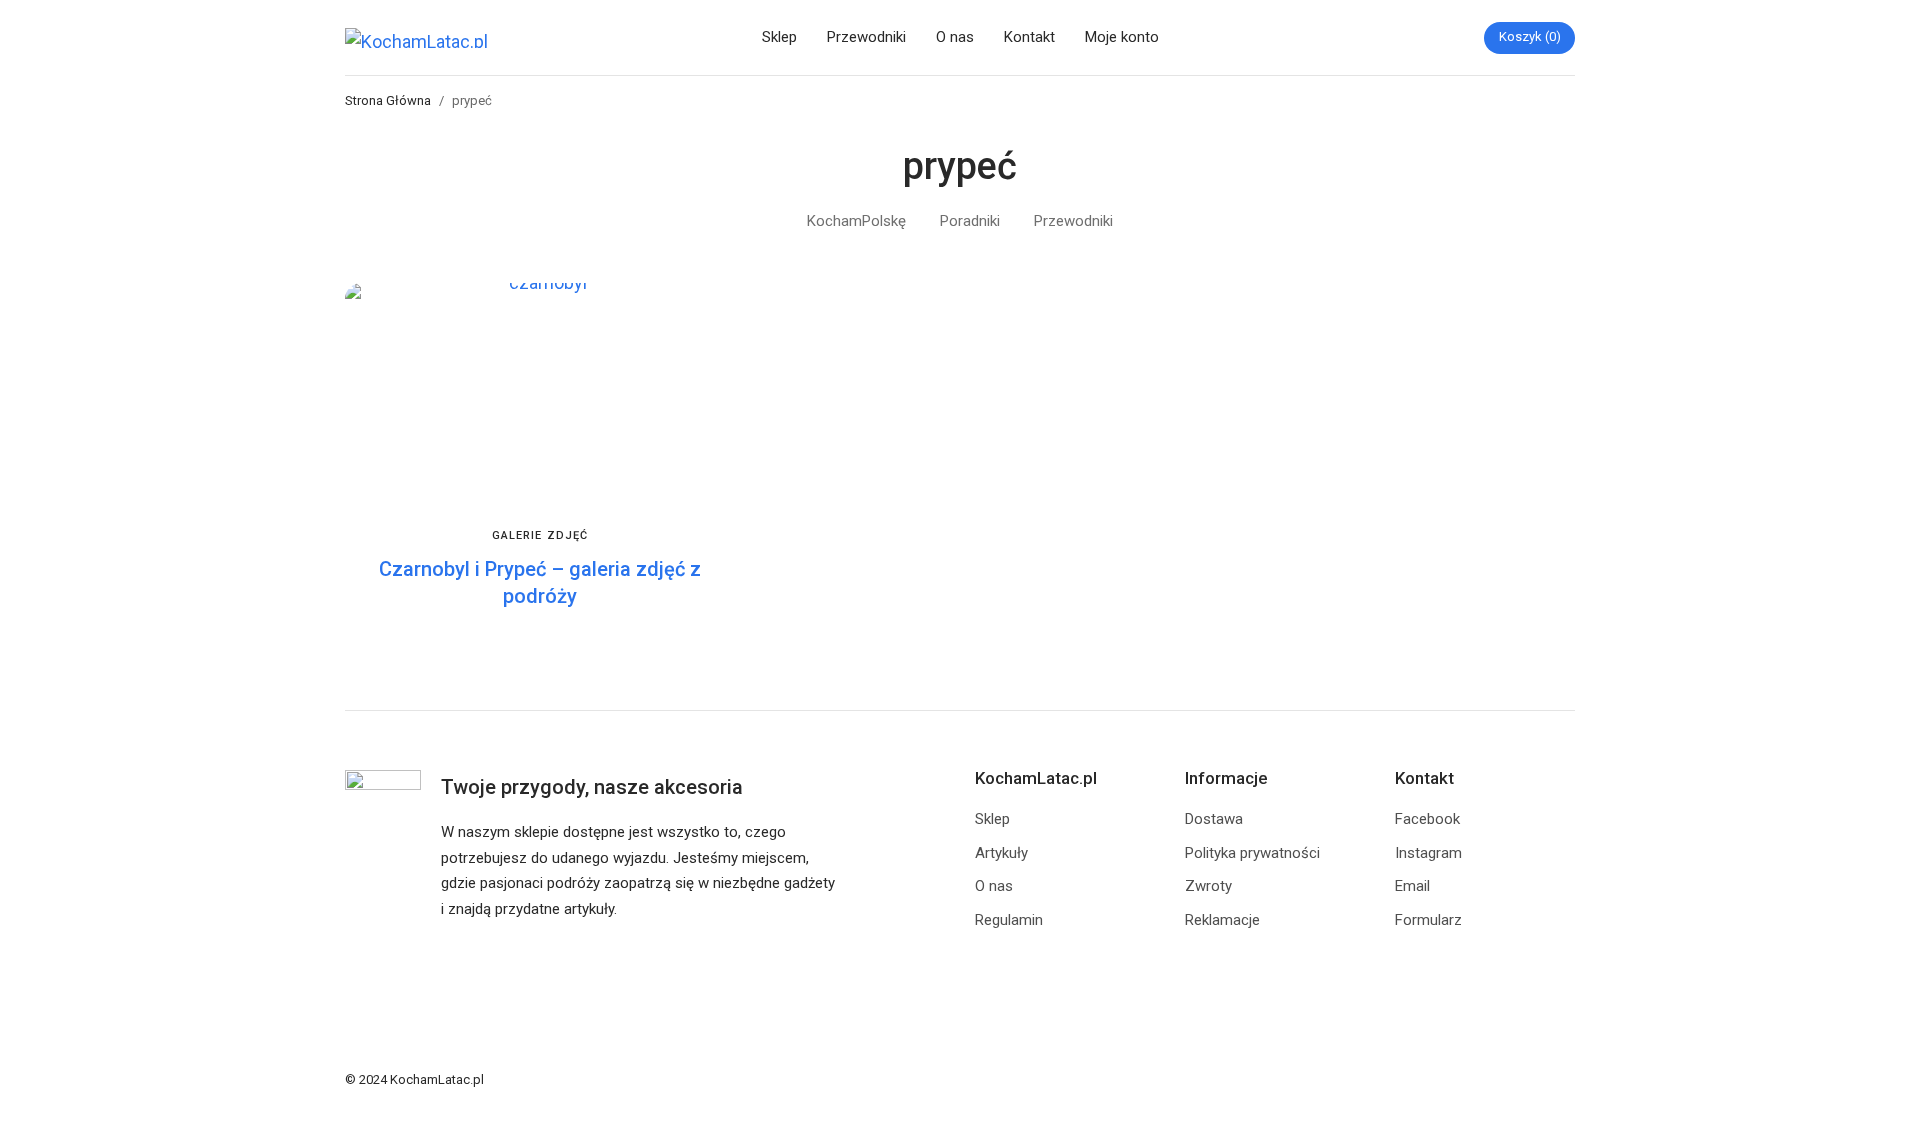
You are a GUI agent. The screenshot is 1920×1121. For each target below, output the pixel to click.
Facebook (1427, 819)
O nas (955, 37)
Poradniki (970, 221)
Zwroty (1208, 886)
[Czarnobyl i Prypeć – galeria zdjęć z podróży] (540, 392)
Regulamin (1009, 920)
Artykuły (1001, 853)
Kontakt (1029, 37)
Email (1412, 886)
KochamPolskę (856, 221)
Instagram (1428, 853)
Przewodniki (866, 37)
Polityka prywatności (1252, 853)
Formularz (1428, 920)
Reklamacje (1222, 920)
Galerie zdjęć (540, 535)
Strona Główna (388, 100)
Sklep (779, 37)
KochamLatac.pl (437, 1079)
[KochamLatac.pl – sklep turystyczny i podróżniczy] (419, 38)
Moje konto (1122, 37)
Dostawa (1214, 819)
